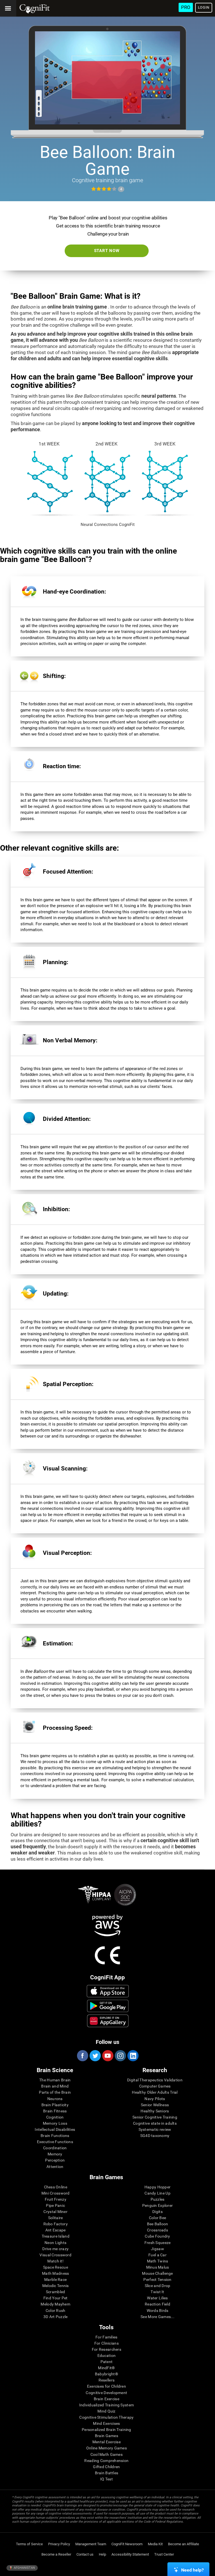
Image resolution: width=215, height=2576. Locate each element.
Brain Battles (107, 2473)
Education (107, 2356)
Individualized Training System (107, 2405)
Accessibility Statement (130, 2554)
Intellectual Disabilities (55, 2129)
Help (102, 2554)
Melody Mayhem (55, 2304)
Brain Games (107, 2436)
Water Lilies (157, 2298)
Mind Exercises (106, 2423)
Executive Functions (55, 2142)
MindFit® (106, 2368)
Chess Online (56, 2187)
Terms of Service (29, 2544)
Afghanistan (24, 2568)
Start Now (107, 251)
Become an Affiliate (184, 2544)
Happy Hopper (157, 2187)
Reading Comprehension (106, 2461)
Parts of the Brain (55, 2092)
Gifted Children (106, 2467)
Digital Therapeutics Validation (155, 2080)
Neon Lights (55, 2243)
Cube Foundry (157, 2236)
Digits (157, 2212)
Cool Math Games (107, 2454)
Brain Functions (55, 2136)
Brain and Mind (55, 2086)
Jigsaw (157, 2249)
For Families (106, 2337)
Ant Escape (56, 2230)
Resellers (107, 2380)
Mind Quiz (107, 2411)
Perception (55, 2160)
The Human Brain (55, 2080)
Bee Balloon (158, 2224)
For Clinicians (107, 2343)
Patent (107, 2362)
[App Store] (108, 1991)
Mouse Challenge (157, 2273)
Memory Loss (55, 2123)
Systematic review (155, 2129)
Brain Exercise (107, 2399)
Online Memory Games (107, 2448)
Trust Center (164, 2554)
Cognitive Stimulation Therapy (106, 2417)
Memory (55, 2154)
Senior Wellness (155, 2105)
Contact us (85, 2554)
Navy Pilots (155, 2099)
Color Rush (56, 2311)
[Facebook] (82, 2056)
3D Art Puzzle (56, 2317)
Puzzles (158, 2199)
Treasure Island (56, 2236)
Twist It (157, 2292)
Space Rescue (56, 2267)
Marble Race (55, 2280)
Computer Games (155, 2086)
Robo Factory (56, 2224)
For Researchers (107, 2349)
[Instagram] (120, 2056)
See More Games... (157, 2317)
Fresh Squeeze (158, 2243)
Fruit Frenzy (56, 2199)
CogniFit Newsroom (127, 2544)
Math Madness (55, 2273)
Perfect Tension (157, 2280)
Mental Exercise (107, 2442)
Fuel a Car (157, 2255)
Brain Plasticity (55, 2105)
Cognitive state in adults (155, 2123)
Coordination (55, 2148)
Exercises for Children (107, 2386)
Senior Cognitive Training (155, 2117)
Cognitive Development (106, 2393)
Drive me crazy (55, 2249)
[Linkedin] (133, 2056)
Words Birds (158, 2311)
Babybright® (107, 2374)
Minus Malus (158, 2267)
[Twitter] (95, 2056)
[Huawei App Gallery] (108, 2021)
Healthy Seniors (155, 2111)
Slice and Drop (158, 2286)
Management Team (91, 2544)
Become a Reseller (56, 2554)
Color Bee (158, 2218)
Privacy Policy (59, 2544)
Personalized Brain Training (107, 2430)
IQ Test (107, 2479)
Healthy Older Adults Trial (155, 2092)
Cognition (55, 2117)
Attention (55, 2167)
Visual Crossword (55, 2255)
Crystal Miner (55, 2212)
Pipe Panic (55, 2205)
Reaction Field (157, 2304)
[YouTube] (107, 2056)
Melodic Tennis (56, 2286)
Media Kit (155, 2544)
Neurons (55, 2099)
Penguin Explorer (157, 2205)
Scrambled (56, 2292)
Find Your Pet (56, 2298)
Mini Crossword (56, 2193)
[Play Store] (108, 2006)
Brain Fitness (55, 2111)
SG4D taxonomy (155, 2136)
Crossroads (157, 2230)
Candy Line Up (157, 2193)
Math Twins (158, 2261)
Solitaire (56, 2218)
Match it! (55, 2261)
